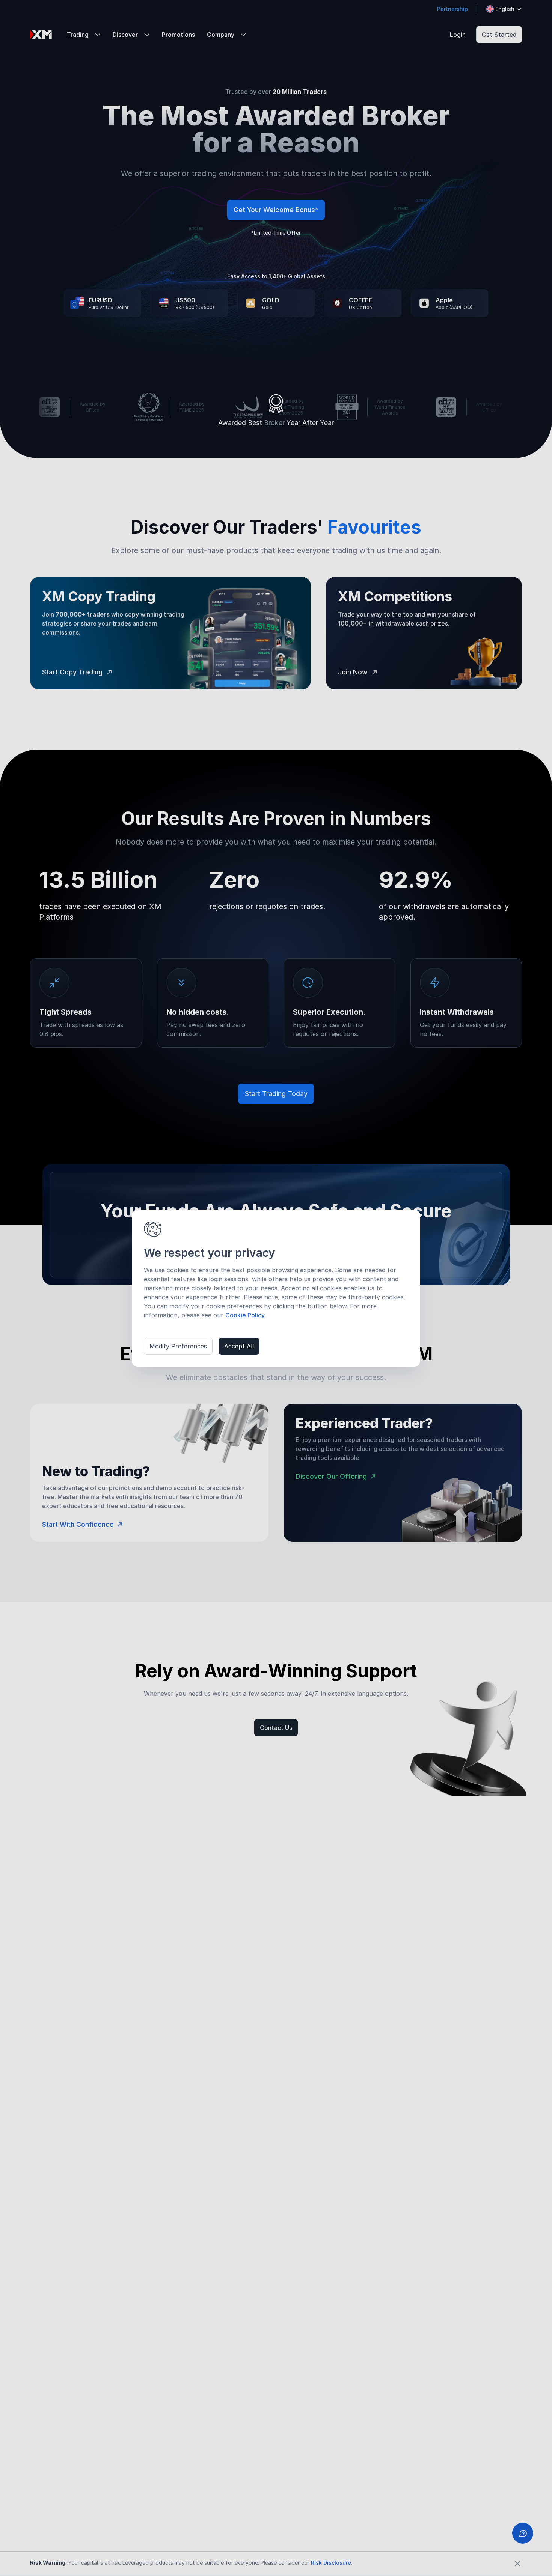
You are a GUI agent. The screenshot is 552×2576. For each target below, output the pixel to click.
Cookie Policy (245, 1315)
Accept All (239, 1346)
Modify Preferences (178, 1346)
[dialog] (276, 1288)
